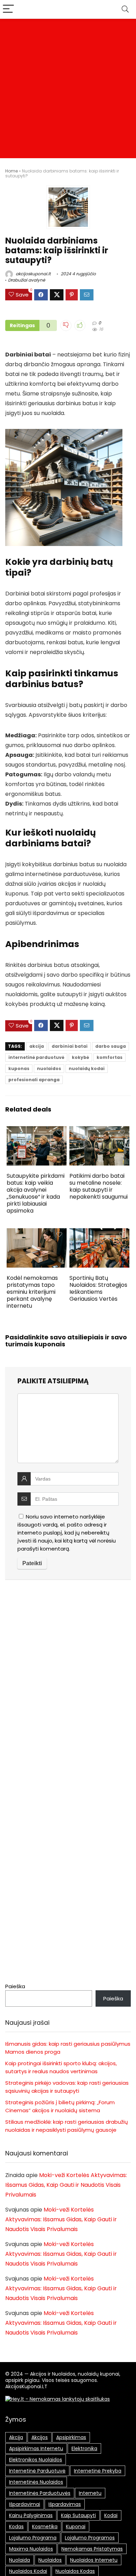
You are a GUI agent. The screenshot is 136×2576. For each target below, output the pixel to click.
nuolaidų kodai (87, 1068)
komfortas (109, 1057)
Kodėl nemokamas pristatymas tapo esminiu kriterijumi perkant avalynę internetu (32, 1292)
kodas (16, 2527)
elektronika (84, 2448)
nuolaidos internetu (94, 2560)
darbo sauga (111, 1046)
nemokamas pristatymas (92, 2549)
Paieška (15, 1986)
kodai (111, 2515)
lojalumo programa (33, 2538)
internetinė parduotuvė (36, 1057)
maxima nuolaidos (31, 2549)
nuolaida (20, 2560)
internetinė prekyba (98, 2471)
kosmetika (45, 2527)
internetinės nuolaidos (36, 2482)
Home (12, 171)
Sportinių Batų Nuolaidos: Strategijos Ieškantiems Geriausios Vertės (98, 1288)
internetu (90, 2493)
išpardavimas (65, 2504)
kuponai (76, 2527)
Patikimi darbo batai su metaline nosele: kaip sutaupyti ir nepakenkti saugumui (99, 1186)
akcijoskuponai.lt (33, 274)
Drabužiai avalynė (27, 280)
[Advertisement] (68, 90)
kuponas (19, 1068)
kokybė (80, 1057)
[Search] (125, 9)
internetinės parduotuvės (40, 2493)
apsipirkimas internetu (36, 2448)
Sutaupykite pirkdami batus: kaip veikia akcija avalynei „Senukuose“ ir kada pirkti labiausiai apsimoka (36, 1193)
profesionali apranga (34, 1080)
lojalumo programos (90, 2538)
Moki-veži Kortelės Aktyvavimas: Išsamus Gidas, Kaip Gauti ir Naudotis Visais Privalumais (66, 2185)
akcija (37, 1046)
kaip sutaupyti (78, 2515)
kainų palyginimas (31, 2515)
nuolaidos (49, 1068)
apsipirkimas (71, 2437)
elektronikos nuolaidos (36, 2460)
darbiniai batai (70, 1046)
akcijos (40, 2437)
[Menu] (8, 9)
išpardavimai (25, 2504)
